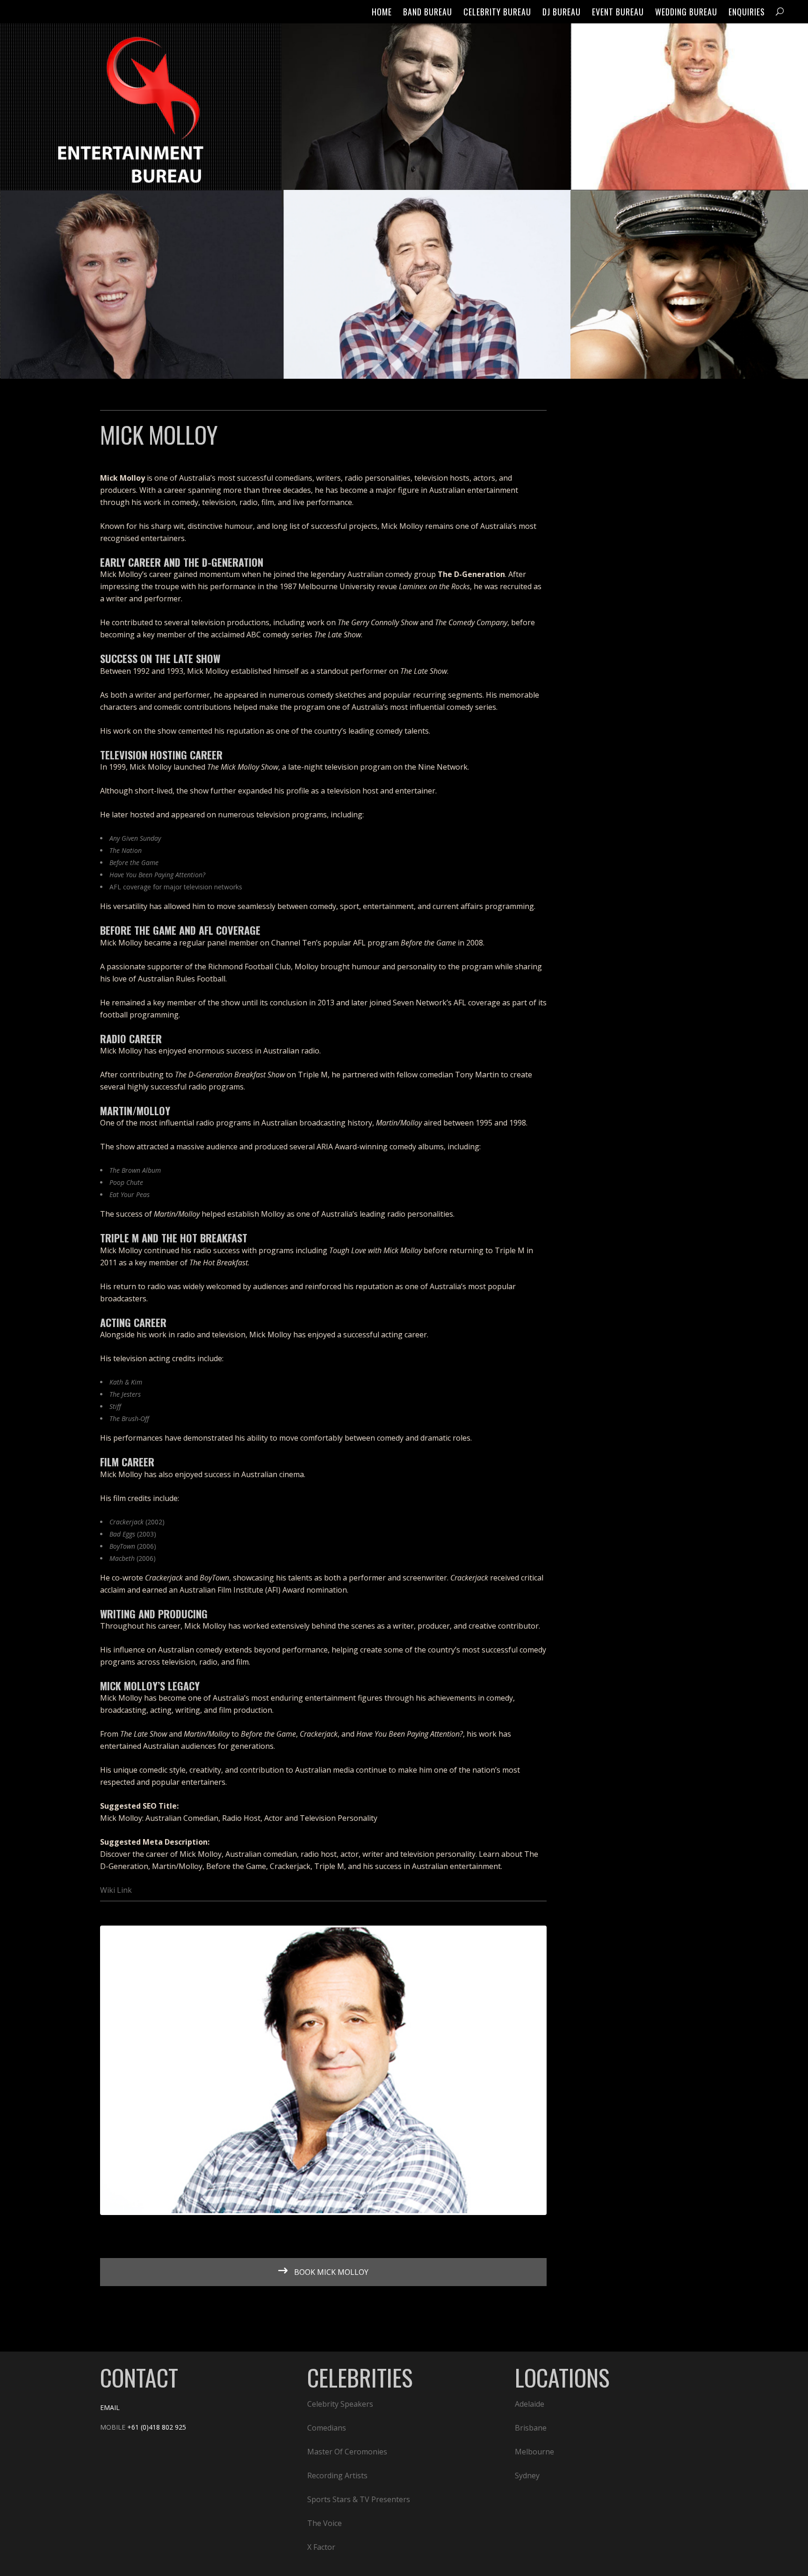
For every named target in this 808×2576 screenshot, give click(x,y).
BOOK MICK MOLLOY (330, 2272)
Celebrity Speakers (340, 2404)
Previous (88, 2071)
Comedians (327, 2428)
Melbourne (534, 2452)
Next (559, 2071)
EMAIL (110, 2407)
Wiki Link (116, 1890)
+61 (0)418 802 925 (157, 2427)
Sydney (527, 2475)
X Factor (321, 2547)
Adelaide (530, 2404)
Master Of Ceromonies (347, 2452)
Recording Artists (337, 2475)
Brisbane (531, 2428)
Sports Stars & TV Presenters (359, 2499)
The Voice (325, 2523)
